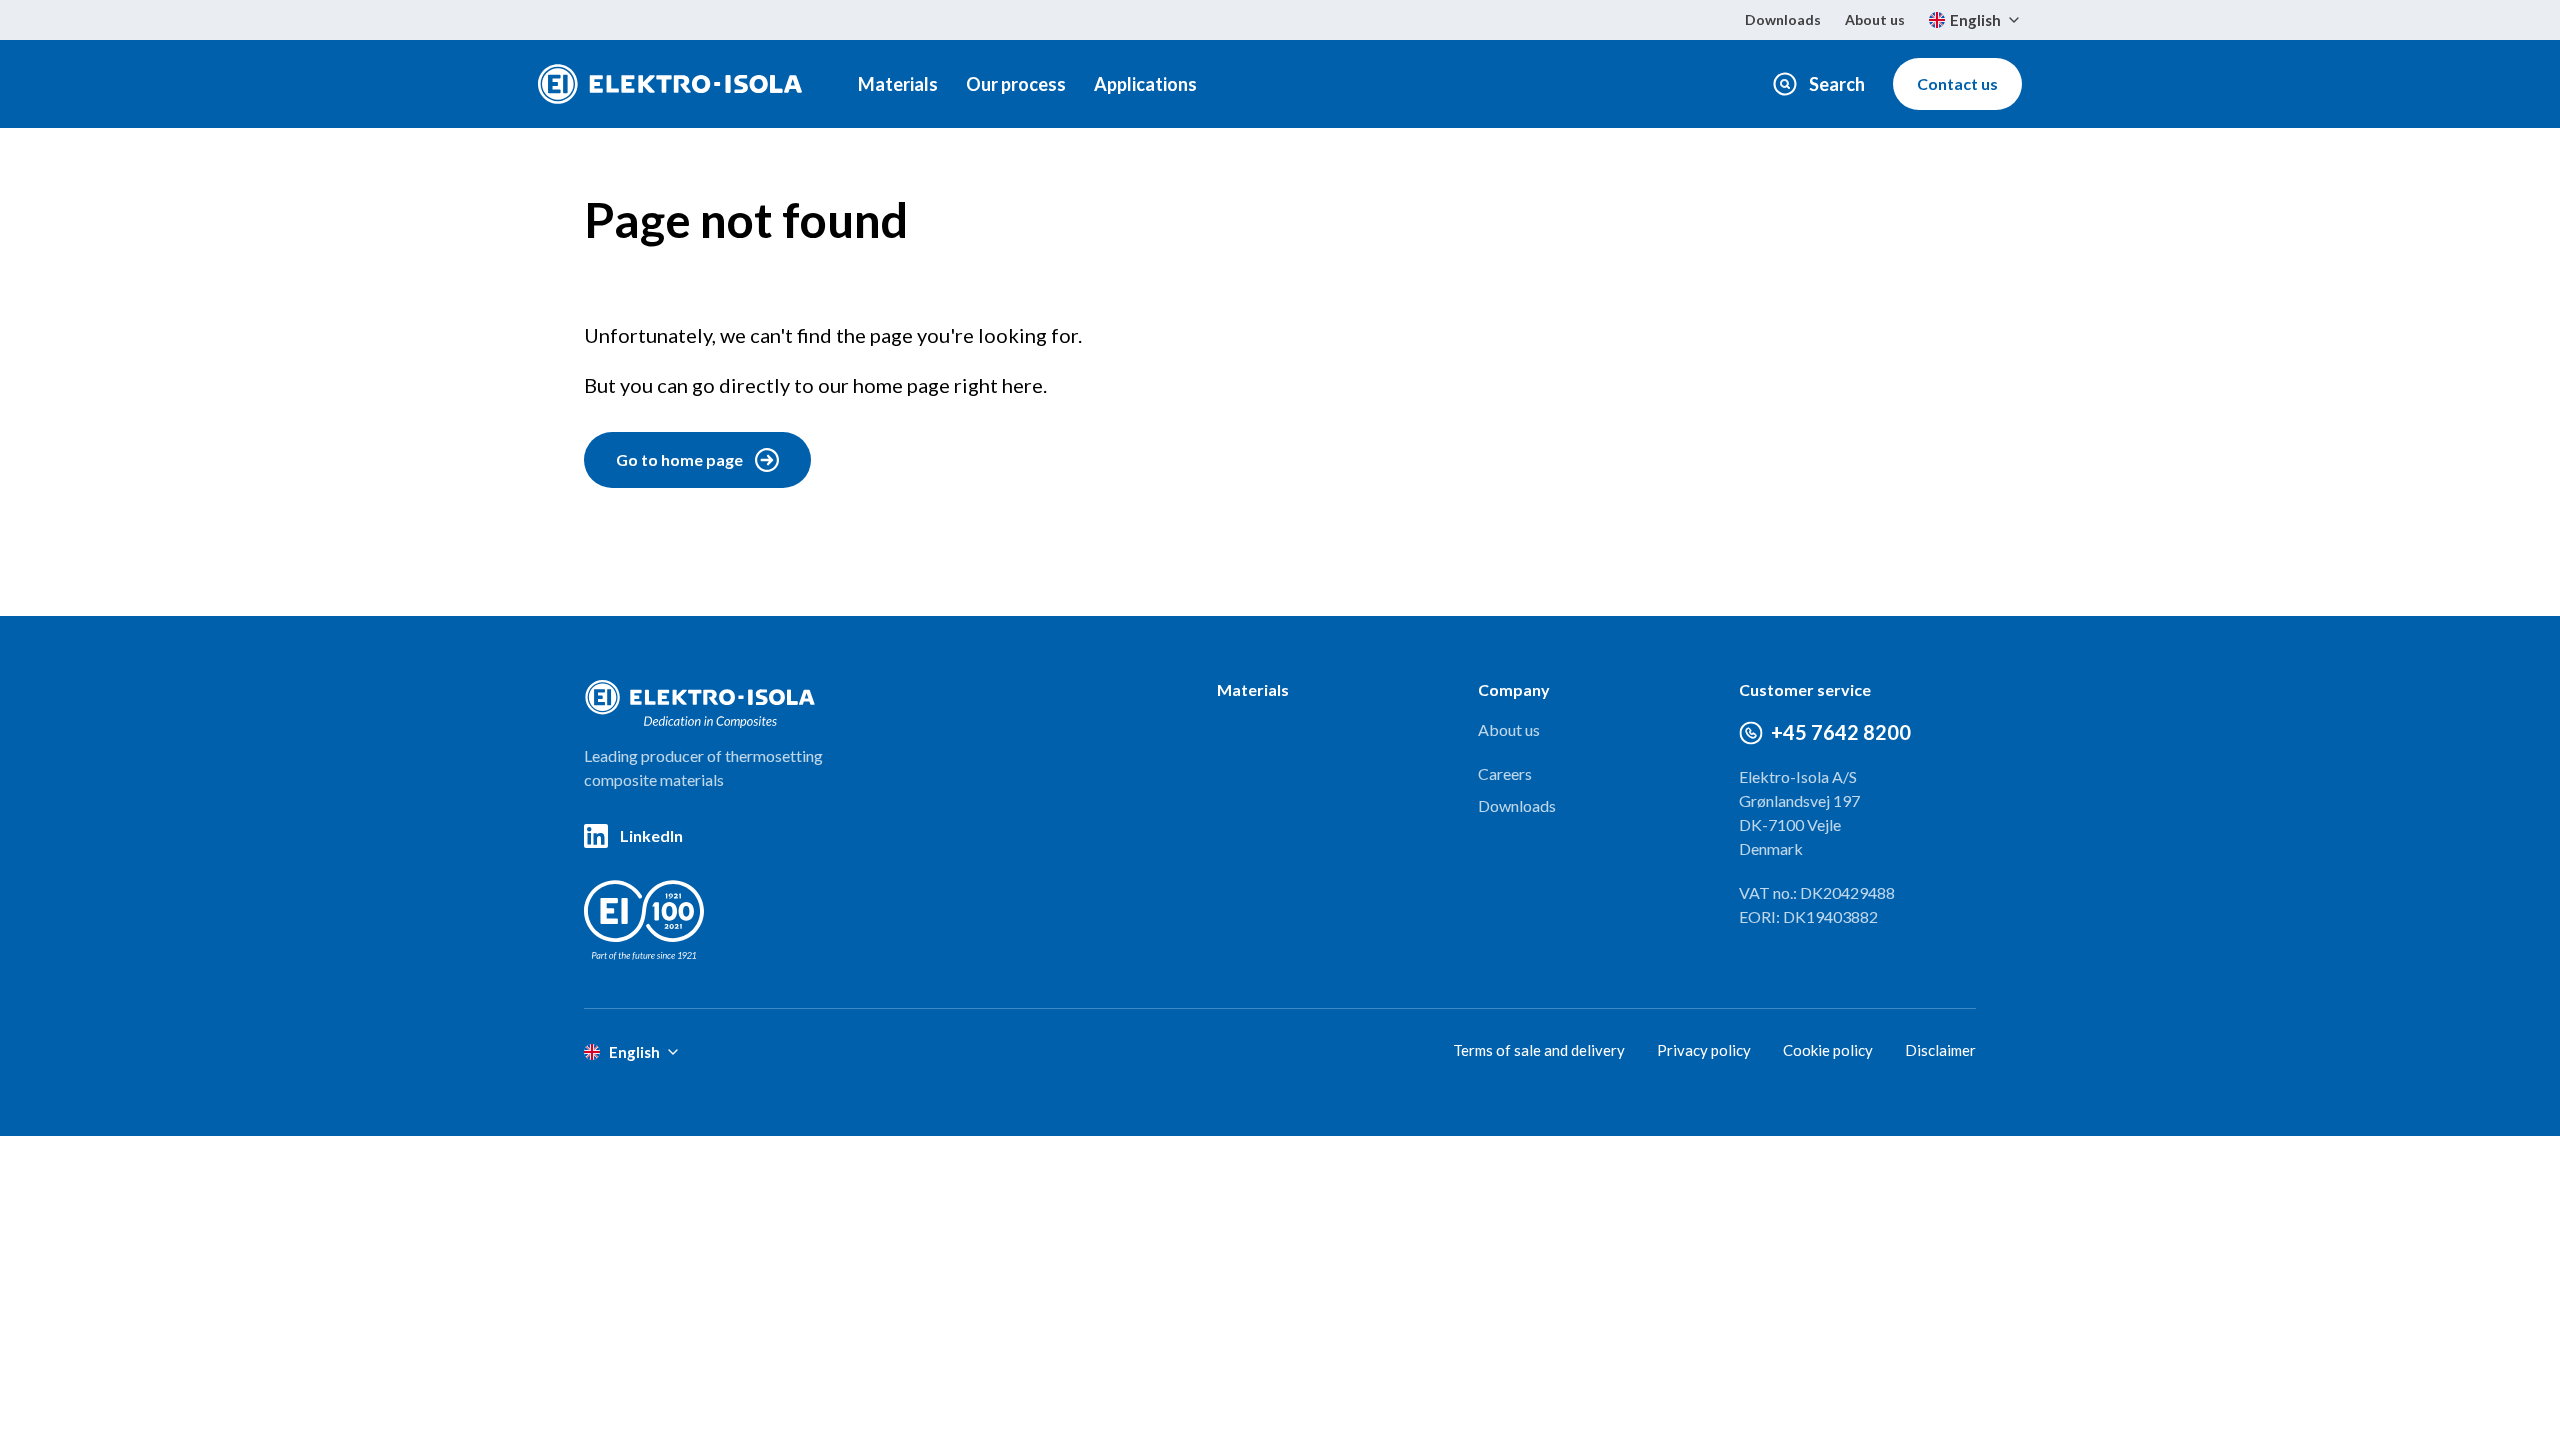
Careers (1505, 773)
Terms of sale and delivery (1539, 1050)
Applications (1145, 84)
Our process (1016, 84)
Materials (898, 84)
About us (1875, 19)
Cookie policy (1828, 1050)
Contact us (1957, 83)
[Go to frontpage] (670, 84)
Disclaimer (1940, 1050)
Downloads (1783, 19)
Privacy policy (1704, 1050)
